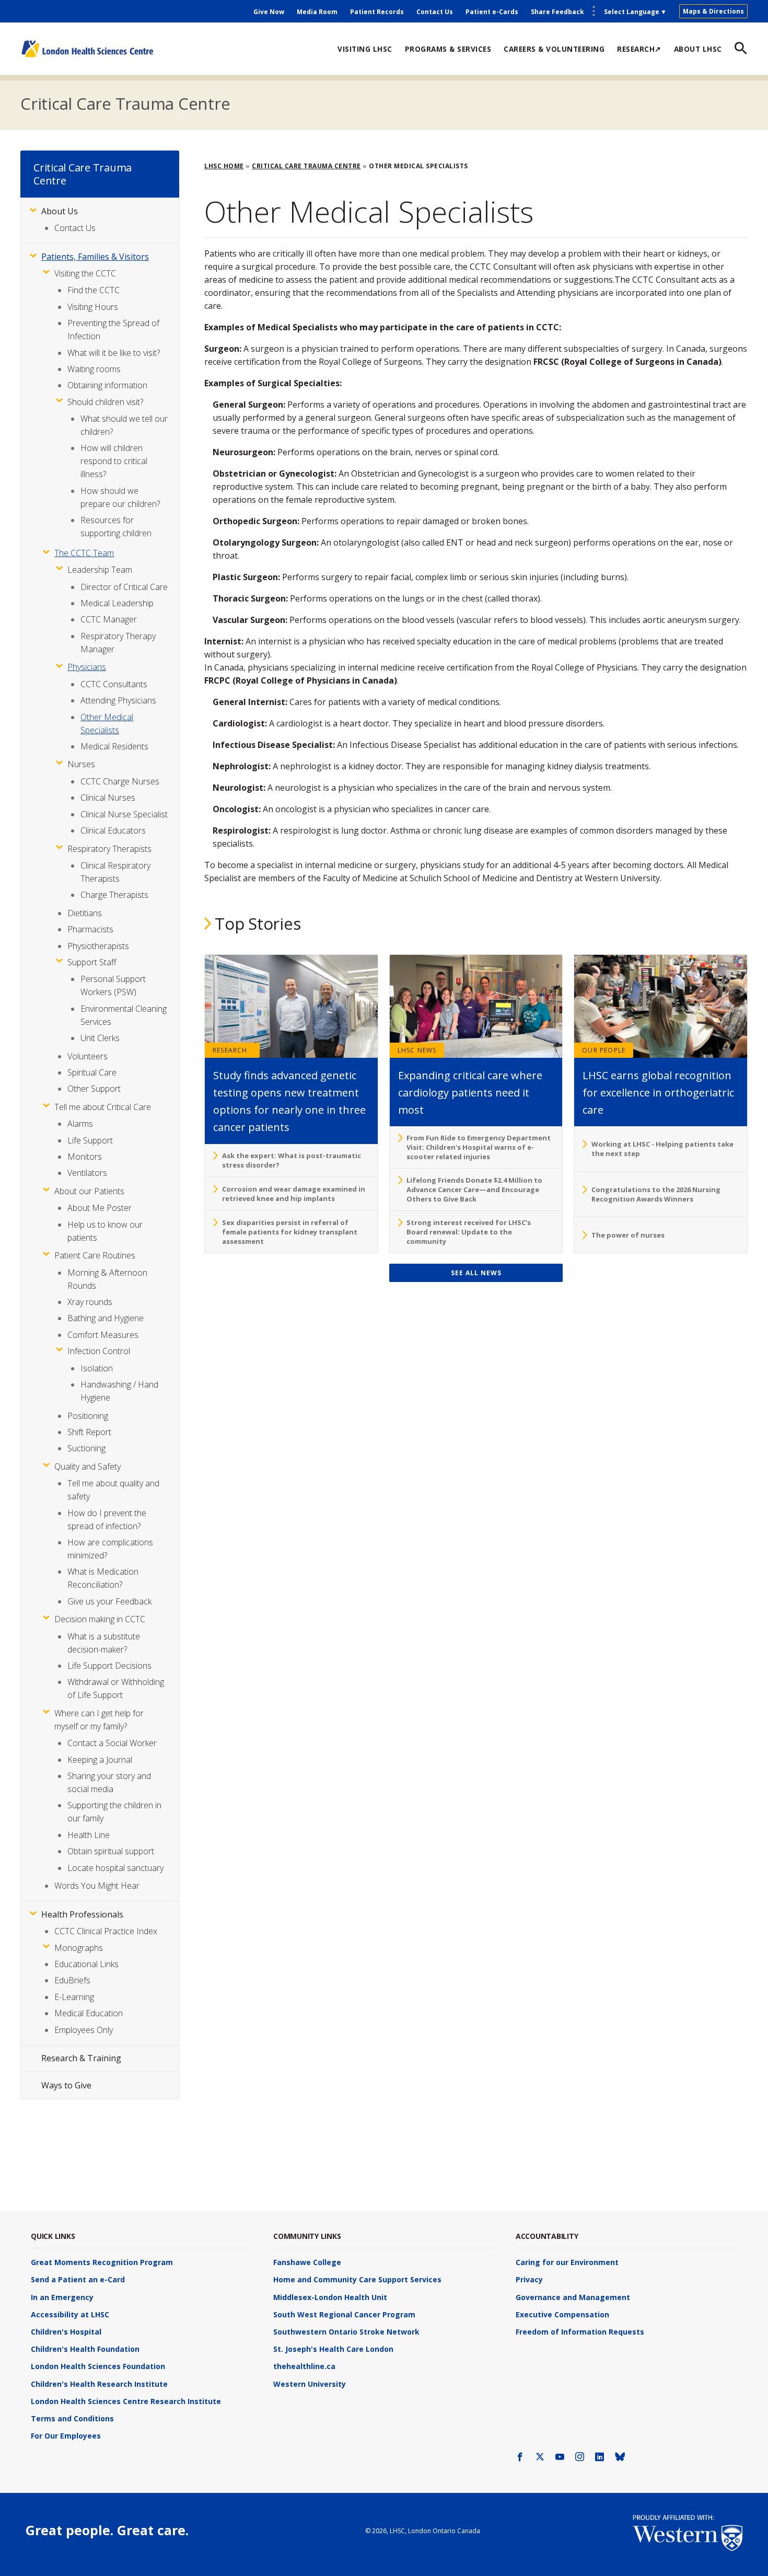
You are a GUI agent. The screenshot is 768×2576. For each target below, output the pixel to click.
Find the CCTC (94, 290)
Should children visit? (105, 402)
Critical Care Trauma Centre (125, 103)
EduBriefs (72, 1980)
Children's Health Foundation (85, 2349)
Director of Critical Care (124, 587)
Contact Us (435, 12)
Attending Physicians (118, 700)
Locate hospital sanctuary (115, 1868)
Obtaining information (107, 385)
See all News (476, 1273)
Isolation (97, 1368)
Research (230, 1050)
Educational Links (86, 1964)
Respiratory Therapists (109, 849)
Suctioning (86, 1448)
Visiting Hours (93, 307)
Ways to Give (66, 2085)
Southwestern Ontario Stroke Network (346, 2332)
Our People (604, 1050)
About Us (60, 211)
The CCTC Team (84, 553)
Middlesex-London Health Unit (330, 2297)
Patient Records (377, 12)
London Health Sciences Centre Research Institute (126, 2401)
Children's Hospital (66, 2332)
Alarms (80, 1124)
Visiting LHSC (365, 49)
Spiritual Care (92, 1072)
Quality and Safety (88, 1466)
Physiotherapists (98, 946)
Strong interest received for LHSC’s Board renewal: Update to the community (469, 1232)
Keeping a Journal (100, 1760)
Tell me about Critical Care (103, 1107)
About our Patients (89, 1191)
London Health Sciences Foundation (98, 2366)
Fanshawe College (307, 2262)
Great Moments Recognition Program (102, 2262)
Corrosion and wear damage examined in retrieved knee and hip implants (294, 1194)
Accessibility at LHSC (70, 2314)
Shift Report (89, 1432)
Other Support (94, 1089)
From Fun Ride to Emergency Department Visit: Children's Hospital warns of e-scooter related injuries (479, 1147)
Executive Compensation (562, 2314)
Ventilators (87, 1173)
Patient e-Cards (492, 12)
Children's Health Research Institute (99, 2384)
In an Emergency (62, 2297)
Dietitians (85, 913)
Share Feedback (557, 12)
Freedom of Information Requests (580, 2332)
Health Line (89, 1835)
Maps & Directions (713, 11)
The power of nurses (628, 1235)
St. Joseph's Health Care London (333, 2349)
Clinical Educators (113, 830)
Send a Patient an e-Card (78, 2279)
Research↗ (639, 49)
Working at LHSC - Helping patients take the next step (662, 1149)
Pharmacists (90, 929)
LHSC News (417, 1050)
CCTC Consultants (114, 684)
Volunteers (88, 1056)
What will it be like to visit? (114, 353)
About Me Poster (100, 1208)
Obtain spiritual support (111, 1851)
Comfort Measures (103, 1335)
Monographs (79, 1948)
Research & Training (81, 2058)
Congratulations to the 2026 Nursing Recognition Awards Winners (656, 1194)
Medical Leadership (117, 603)
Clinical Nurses (108, 798)
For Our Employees (66, 2436)
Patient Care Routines (95, 1255)
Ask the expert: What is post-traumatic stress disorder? (292, 1160)
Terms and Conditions (72, 2418)
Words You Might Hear (97, 1886)
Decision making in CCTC (100, 1619)
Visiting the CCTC (85, 273)
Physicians (87, 667)
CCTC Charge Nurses (120, 781)
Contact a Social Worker (112, 1743)
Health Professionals (82, 1914)
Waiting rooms (94, 369)
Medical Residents (114, 746)
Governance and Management (573, 2297)
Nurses (81, 764)
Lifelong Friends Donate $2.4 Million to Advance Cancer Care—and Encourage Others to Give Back (474, 1189)
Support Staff (92, 962)
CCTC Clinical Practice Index (106, 1931)
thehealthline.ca (304, 2366)
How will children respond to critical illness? (114, 461)
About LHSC (698, 49)
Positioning (88, 1416)
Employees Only (84, 2030)
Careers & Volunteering (554, 49)
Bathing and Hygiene (106, 1318)
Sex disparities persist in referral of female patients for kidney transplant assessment (290, 1232)
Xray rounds (90, 1302)
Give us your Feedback (109, 1601)
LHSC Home (224, 166)
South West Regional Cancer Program (344, 2314)
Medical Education (89, 2013)
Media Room (317, 12)
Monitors (85, 1157)
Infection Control (99, 1351)
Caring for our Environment (567, 2262)
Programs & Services (448, 49)
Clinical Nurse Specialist (124, 814)
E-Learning (74, 1997)
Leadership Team (100, 570)
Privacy (529, 2279)
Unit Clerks (100, 1038)
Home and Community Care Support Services (357, 2279)
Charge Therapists (114, 895)
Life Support (90, 1140)
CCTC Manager (109, 619)
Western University (310, 2384)
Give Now (269, 12)
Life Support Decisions (109, 1666)
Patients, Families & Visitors (95, 257)
